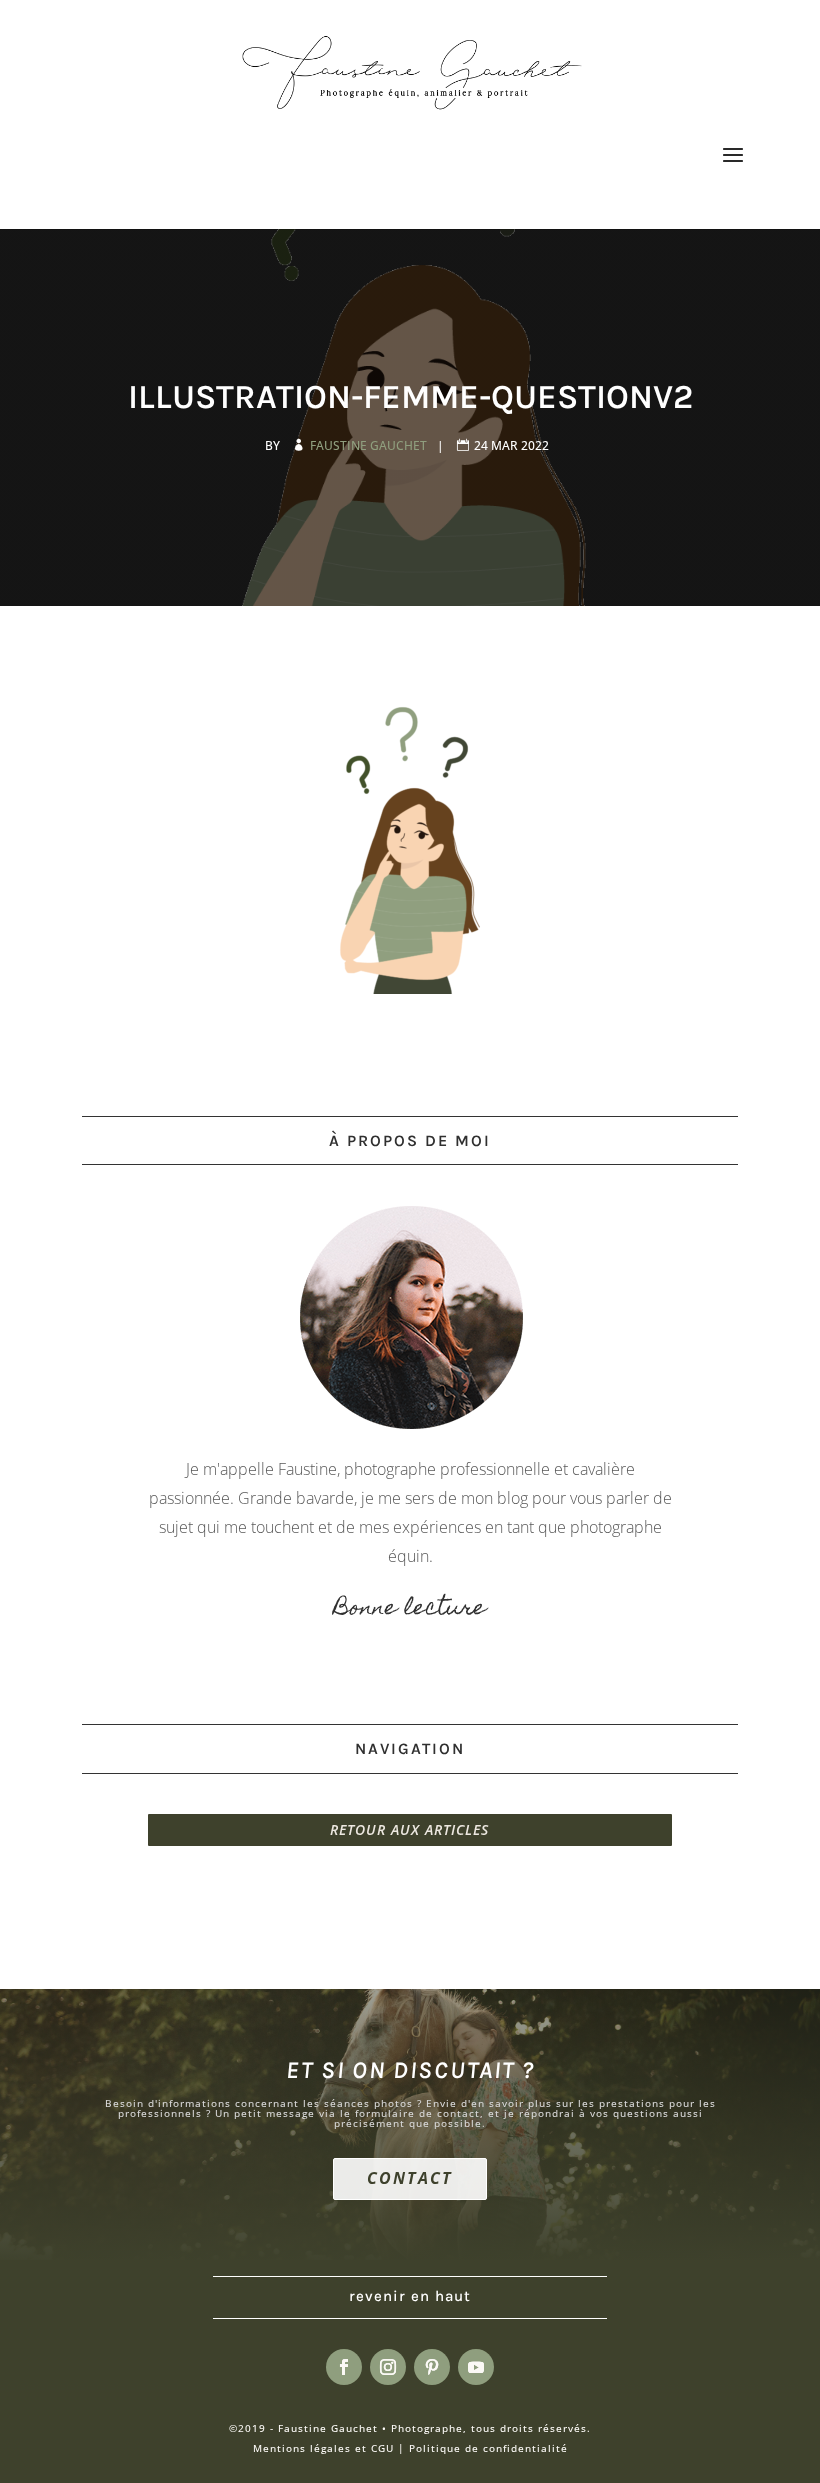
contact (410, 2178)
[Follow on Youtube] (476, 2367)
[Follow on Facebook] (344, 2367)
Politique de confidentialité (488, 2448)
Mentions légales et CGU (323, 2448)
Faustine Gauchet (370, 445)
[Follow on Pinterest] (432, 2367)
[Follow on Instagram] (388, 2367)
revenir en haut (410, 2296)
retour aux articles (409, 1829)
